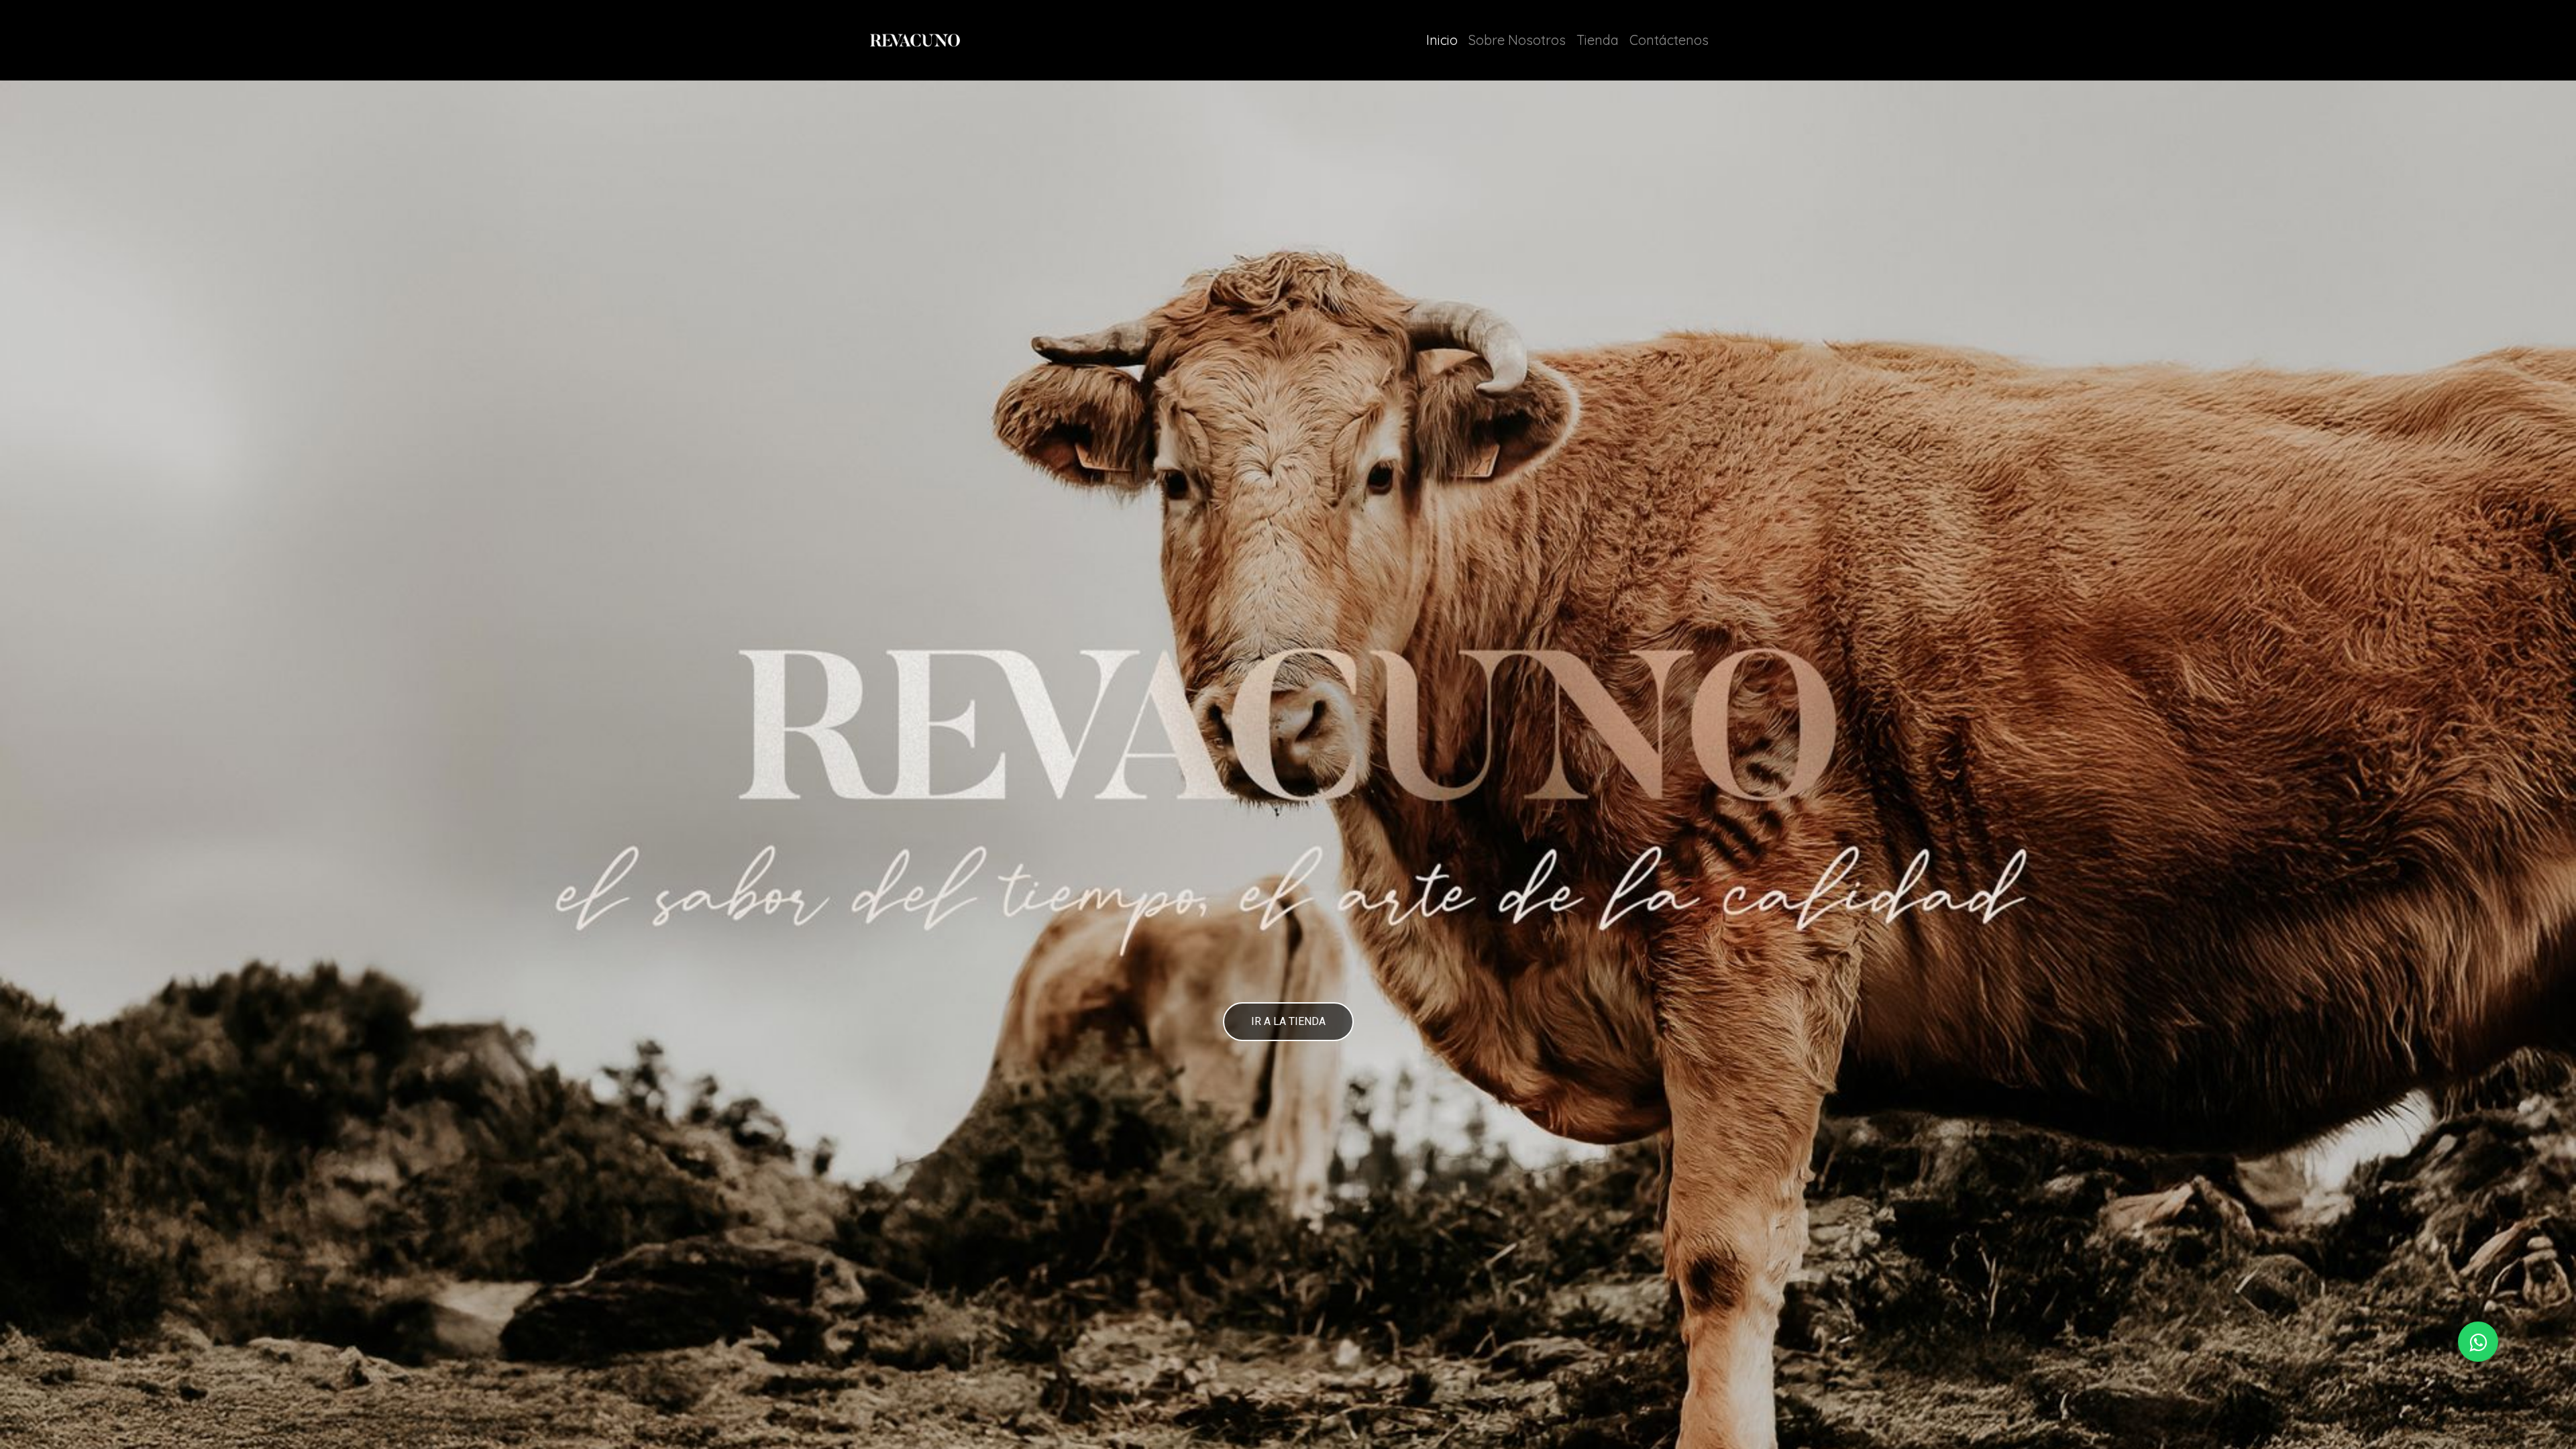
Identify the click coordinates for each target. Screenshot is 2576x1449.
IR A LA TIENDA (1288, 1021)
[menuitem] (1442, 40)
